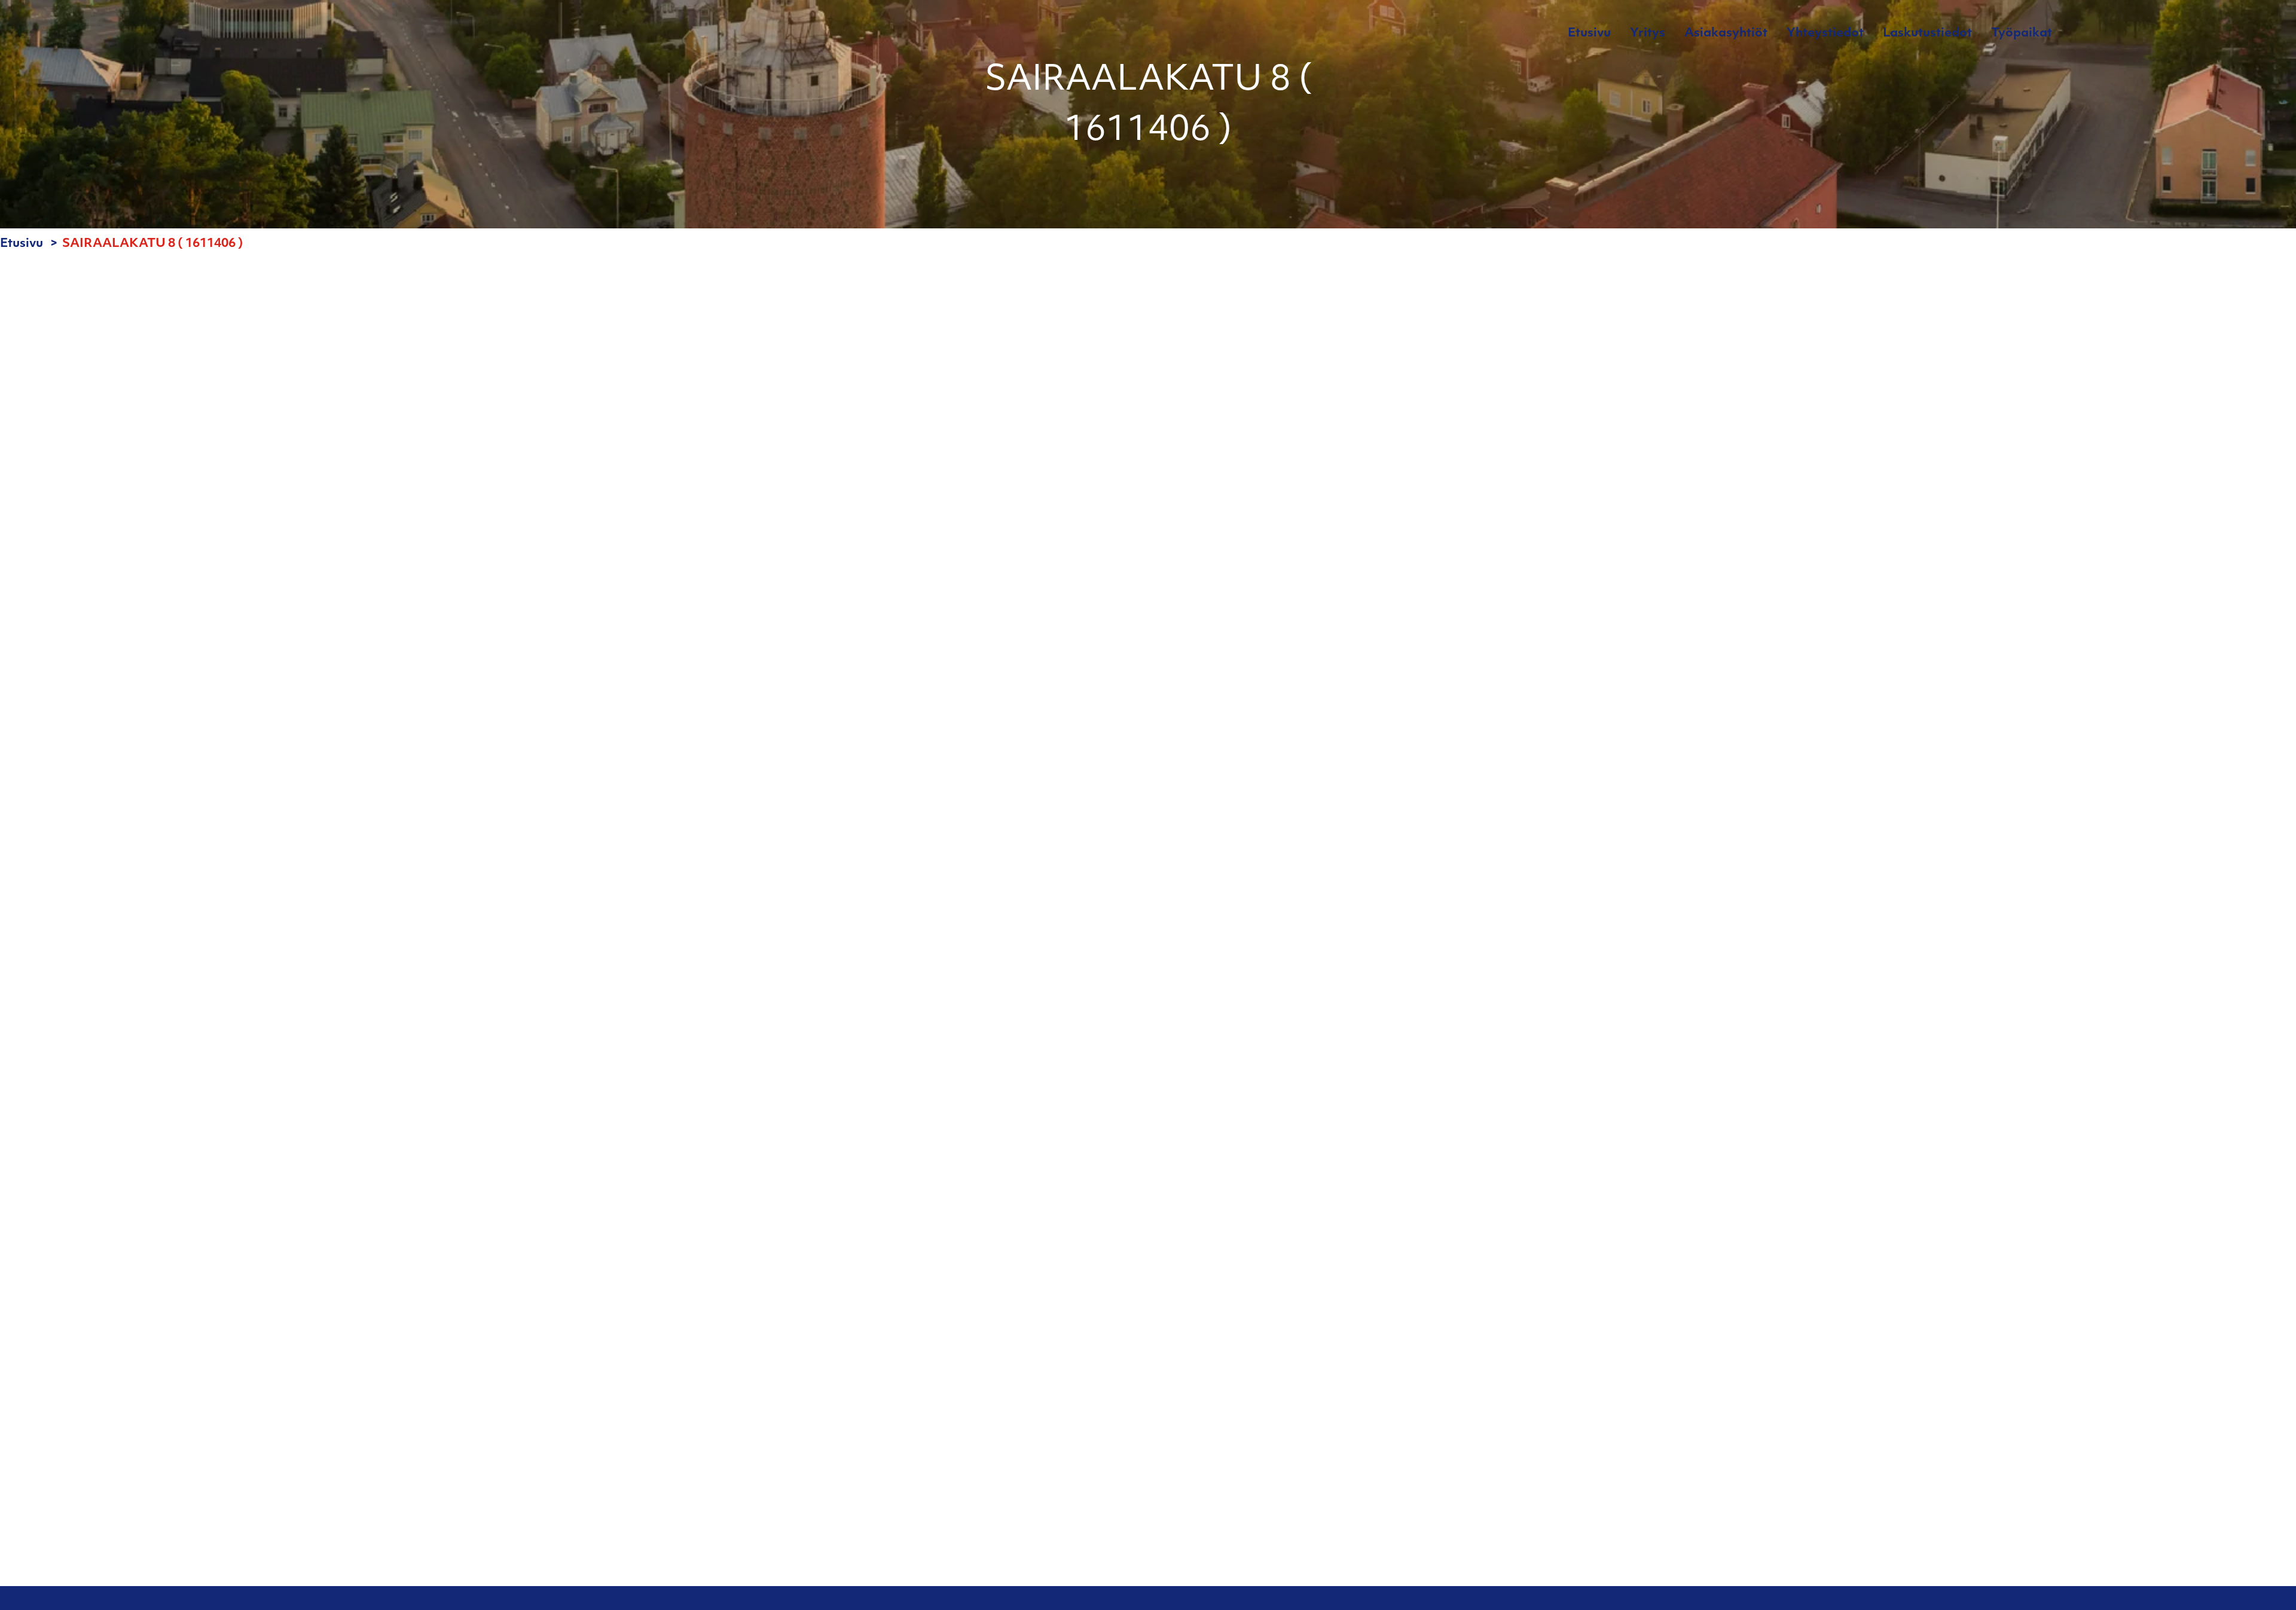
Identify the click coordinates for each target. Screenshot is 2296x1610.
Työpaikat (2022, 33)
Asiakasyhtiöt (1726, 33)
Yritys (1648, 33)
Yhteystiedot (1825, 33)
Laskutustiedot (1927, 33)
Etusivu (1589, 33)
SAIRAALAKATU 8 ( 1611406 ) (153, 244)
